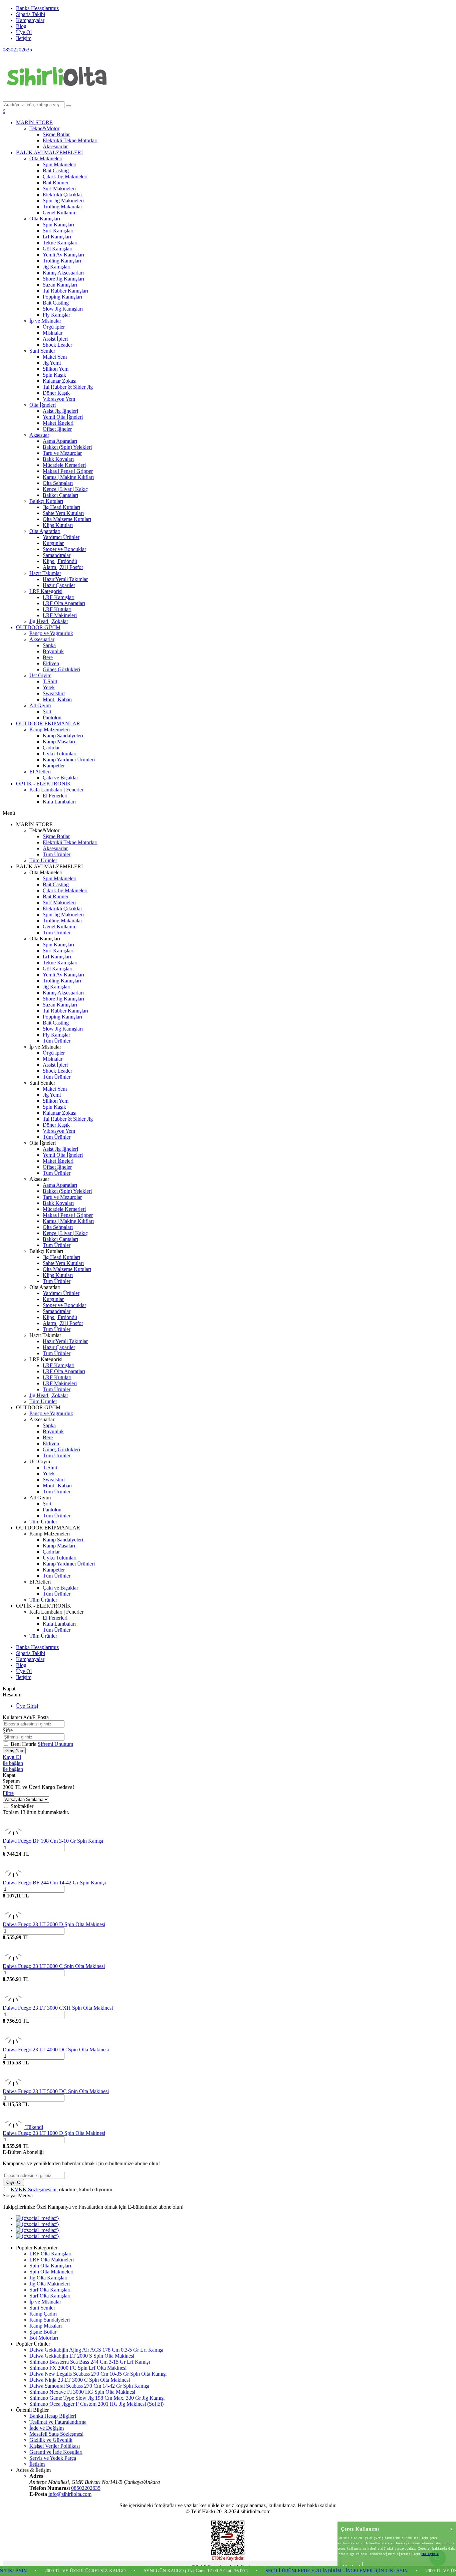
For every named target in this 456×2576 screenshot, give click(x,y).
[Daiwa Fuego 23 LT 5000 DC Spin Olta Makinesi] (13, 2085)
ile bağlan (13, 1763)
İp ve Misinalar (45, 321)
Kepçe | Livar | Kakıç (65, 489)
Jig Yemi (52, 363)
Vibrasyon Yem (59, 399)
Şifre (8, 1730)
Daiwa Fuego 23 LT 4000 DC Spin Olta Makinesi (56, 2050)
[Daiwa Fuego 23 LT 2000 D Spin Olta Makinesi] (13, 1918)
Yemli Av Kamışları (63, 255)
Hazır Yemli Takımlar (65, 579)
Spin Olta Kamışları (50, 2266)
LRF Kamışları (59, 597)
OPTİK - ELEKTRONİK (44, 784)
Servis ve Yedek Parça (53, 2458)
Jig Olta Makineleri (50, 2284)
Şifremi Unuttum (55, 1744)
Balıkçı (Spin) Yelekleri (67, 447)
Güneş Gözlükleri (61, 669)
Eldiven (51, 663)
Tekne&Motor (44, 128)
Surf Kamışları (58, 231)
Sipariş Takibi (31, 14)
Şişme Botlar (56, 134)
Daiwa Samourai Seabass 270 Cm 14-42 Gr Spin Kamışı (89, 2386)
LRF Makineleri (60, 615)
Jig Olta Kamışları (48, 2278)
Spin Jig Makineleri (63, 201)
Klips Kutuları (58, 525)
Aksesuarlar (55, 146)
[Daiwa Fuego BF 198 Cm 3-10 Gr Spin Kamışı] (13, 1835)
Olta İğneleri (43, 405)
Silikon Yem (56, 369)
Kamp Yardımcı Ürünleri (69, 760)
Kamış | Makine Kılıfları (68, 477)
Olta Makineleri (46, 158)
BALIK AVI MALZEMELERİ (49, 152)
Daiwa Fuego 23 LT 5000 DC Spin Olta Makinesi (56, 2091)
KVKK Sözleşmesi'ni (34, 2189)
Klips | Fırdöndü (60, 561)
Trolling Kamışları (62, 261)
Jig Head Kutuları (61, 507)
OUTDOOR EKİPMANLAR (48, 723)
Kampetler (54, 766)
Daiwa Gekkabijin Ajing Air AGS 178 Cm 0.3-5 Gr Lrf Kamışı (96, 2350)
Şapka (49, 645)
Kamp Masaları (59, 742)
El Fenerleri (55, 796)
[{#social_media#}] (38, 2218)
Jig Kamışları (57, 267)
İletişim (24, 38)
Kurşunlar (53, 543)
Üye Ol (24, 32)
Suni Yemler (42, 351)
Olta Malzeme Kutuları (67, 519)
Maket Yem (55, 357)
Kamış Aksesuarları (63, 273)
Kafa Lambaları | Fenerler (56, 790)
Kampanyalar (30, 20)
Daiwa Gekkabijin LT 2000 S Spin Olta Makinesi (82, 2356)
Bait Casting (56, 170)
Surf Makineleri (59, 189)
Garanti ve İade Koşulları (56, 2452)
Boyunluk (53, 651)
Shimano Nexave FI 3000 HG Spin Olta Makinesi (82, 2392)
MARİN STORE (34, 122)
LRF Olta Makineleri (52, 2260)
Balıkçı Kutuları (46, 501)
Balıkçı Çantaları (60, 495)
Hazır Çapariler (59, 585)
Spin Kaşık (54, 375)
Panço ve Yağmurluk (51, 633)
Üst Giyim (40, 675)
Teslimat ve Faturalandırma (58, 2422)
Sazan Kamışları (60, 285)
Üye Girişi (27, 1706)
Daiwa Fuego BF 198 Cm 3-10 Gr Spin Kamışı (53, 1841)
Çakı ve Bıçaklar (60, 778)
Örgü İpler (54, 327)
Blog (21, 26)
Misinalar (53, 333)
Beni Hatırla (24, 1744)
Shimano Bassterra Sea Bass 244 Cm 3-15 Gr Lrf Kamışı (90, 2362)
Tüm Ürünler (57, 854)
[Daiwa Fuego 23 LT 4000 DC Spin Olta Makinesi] (13, 2044)
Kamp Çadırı (43, 2314)
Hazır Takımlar (45, 573)
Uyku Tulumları (60, 754)
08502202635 (17, 50)
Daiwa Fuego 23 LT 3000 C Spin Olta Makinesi (54, 1966)
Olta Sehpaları (58, 483)
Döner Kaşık (56, 393)
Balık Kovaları (58, 459)
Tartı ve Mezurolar (62, 453)
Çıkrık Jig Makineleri (65, 176)
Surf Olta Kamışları (50, 2290)
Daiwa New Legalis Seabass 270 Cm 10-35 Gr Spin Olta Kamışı (98, 2374)
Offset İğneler (57, 429)
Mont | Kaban (57, 699)
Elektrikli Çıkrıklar (62, 195)
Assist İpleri (55, 339)
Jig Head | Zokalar (49, 621)
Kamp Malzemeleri (50, 729)
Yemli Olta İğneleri (63, 417)
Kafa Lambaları (59, 802)
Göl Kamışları (58, 249)
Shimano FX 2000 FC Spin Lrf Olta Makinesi (78, 2368)
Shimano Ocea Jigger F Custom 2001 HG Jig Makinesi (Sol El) (96, 2404)
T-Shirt (50, 681)
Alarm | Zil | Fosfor (63, 567)
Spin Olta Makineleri (51, 2272)
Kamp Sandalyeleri (63, 735)
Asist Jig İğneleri (60, 411)
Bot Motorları (44, 2338)
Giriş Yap (14, 1751)
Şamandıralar (57, 555)
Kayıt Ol (12, 1757)
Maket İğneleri (58, 423)
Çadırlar (51, 748)
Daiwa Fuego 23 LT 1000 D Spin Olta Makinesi (54, 2133)
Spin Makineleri (60, 164)
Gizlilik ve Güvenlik (51, 2440)
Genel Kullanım (60, 213)
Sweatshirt (54, 693)
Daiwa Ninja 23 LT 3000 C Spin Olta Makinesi (80, 2380)
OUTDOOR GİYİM (38, 627)
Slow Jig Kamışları (63, 309)
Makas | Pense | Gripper (68, 471)
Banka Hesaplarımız (37, 8)
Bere (48, 657)
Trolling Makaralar (62, 207)
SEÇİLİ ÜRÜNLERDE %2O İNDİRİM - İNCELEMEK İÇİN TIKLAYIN (291, 2571)
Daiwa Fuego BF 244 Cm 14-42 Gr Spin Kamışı (54, 1883)
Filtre (8, 1793)
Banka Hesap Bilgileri (53, 2416)
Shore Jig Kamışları (63, 279)
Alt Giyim (40, 705)
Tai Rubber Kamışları (65, 291)
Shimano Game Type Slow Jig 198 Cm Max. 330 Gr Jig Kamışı (97, 2398)
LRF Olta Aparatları (64, 603)
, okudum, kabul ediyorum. (62, 2189)
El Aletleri (40, 772)
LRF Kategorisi (46, 591)
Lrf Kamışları (57, 237)
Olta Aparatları (45, 531)
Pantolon (52, 717)
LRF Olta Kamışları (50, 2254)
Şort (47, 711)
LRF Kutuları (57, 609)
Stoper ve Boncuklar (64, 549)
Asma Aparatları (60, 441)
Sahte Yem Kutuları (63, 513)
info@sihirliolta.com (70, 2494)
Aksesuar (39, 435)
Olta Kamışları (45, 219)
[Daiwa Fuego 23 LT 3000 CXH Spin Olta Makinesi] (13, 2002)
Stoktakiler (22, 1806)
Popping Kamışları (62, 297)
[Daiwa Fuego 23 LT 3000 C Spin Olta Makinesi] (13, 1960)
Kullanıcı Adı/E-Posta (26, 1717)
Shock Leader (57, 345)
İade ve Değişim (47, 2428)
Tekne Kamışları (60, 243)
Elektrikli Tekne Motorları (70, 140)
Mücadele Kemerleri (64, 465)
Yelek (49, 687)
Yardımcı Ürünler (61, 537)
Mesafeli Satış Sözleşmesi (56, 2434)
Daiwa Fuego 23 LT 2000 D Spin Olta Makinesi (54, 1924)
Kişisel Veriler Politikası (55, 2446)
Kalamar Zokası (60, 381)
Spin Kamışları (58, 225)
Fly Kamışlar (56, 315)
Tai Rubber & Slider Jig (68, 387)
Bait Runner (56, 182)
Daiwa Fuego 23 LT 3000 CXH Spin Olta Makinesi (58, 2008)
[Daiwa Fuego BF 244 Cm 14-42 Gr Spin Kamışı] (13, 1877)
